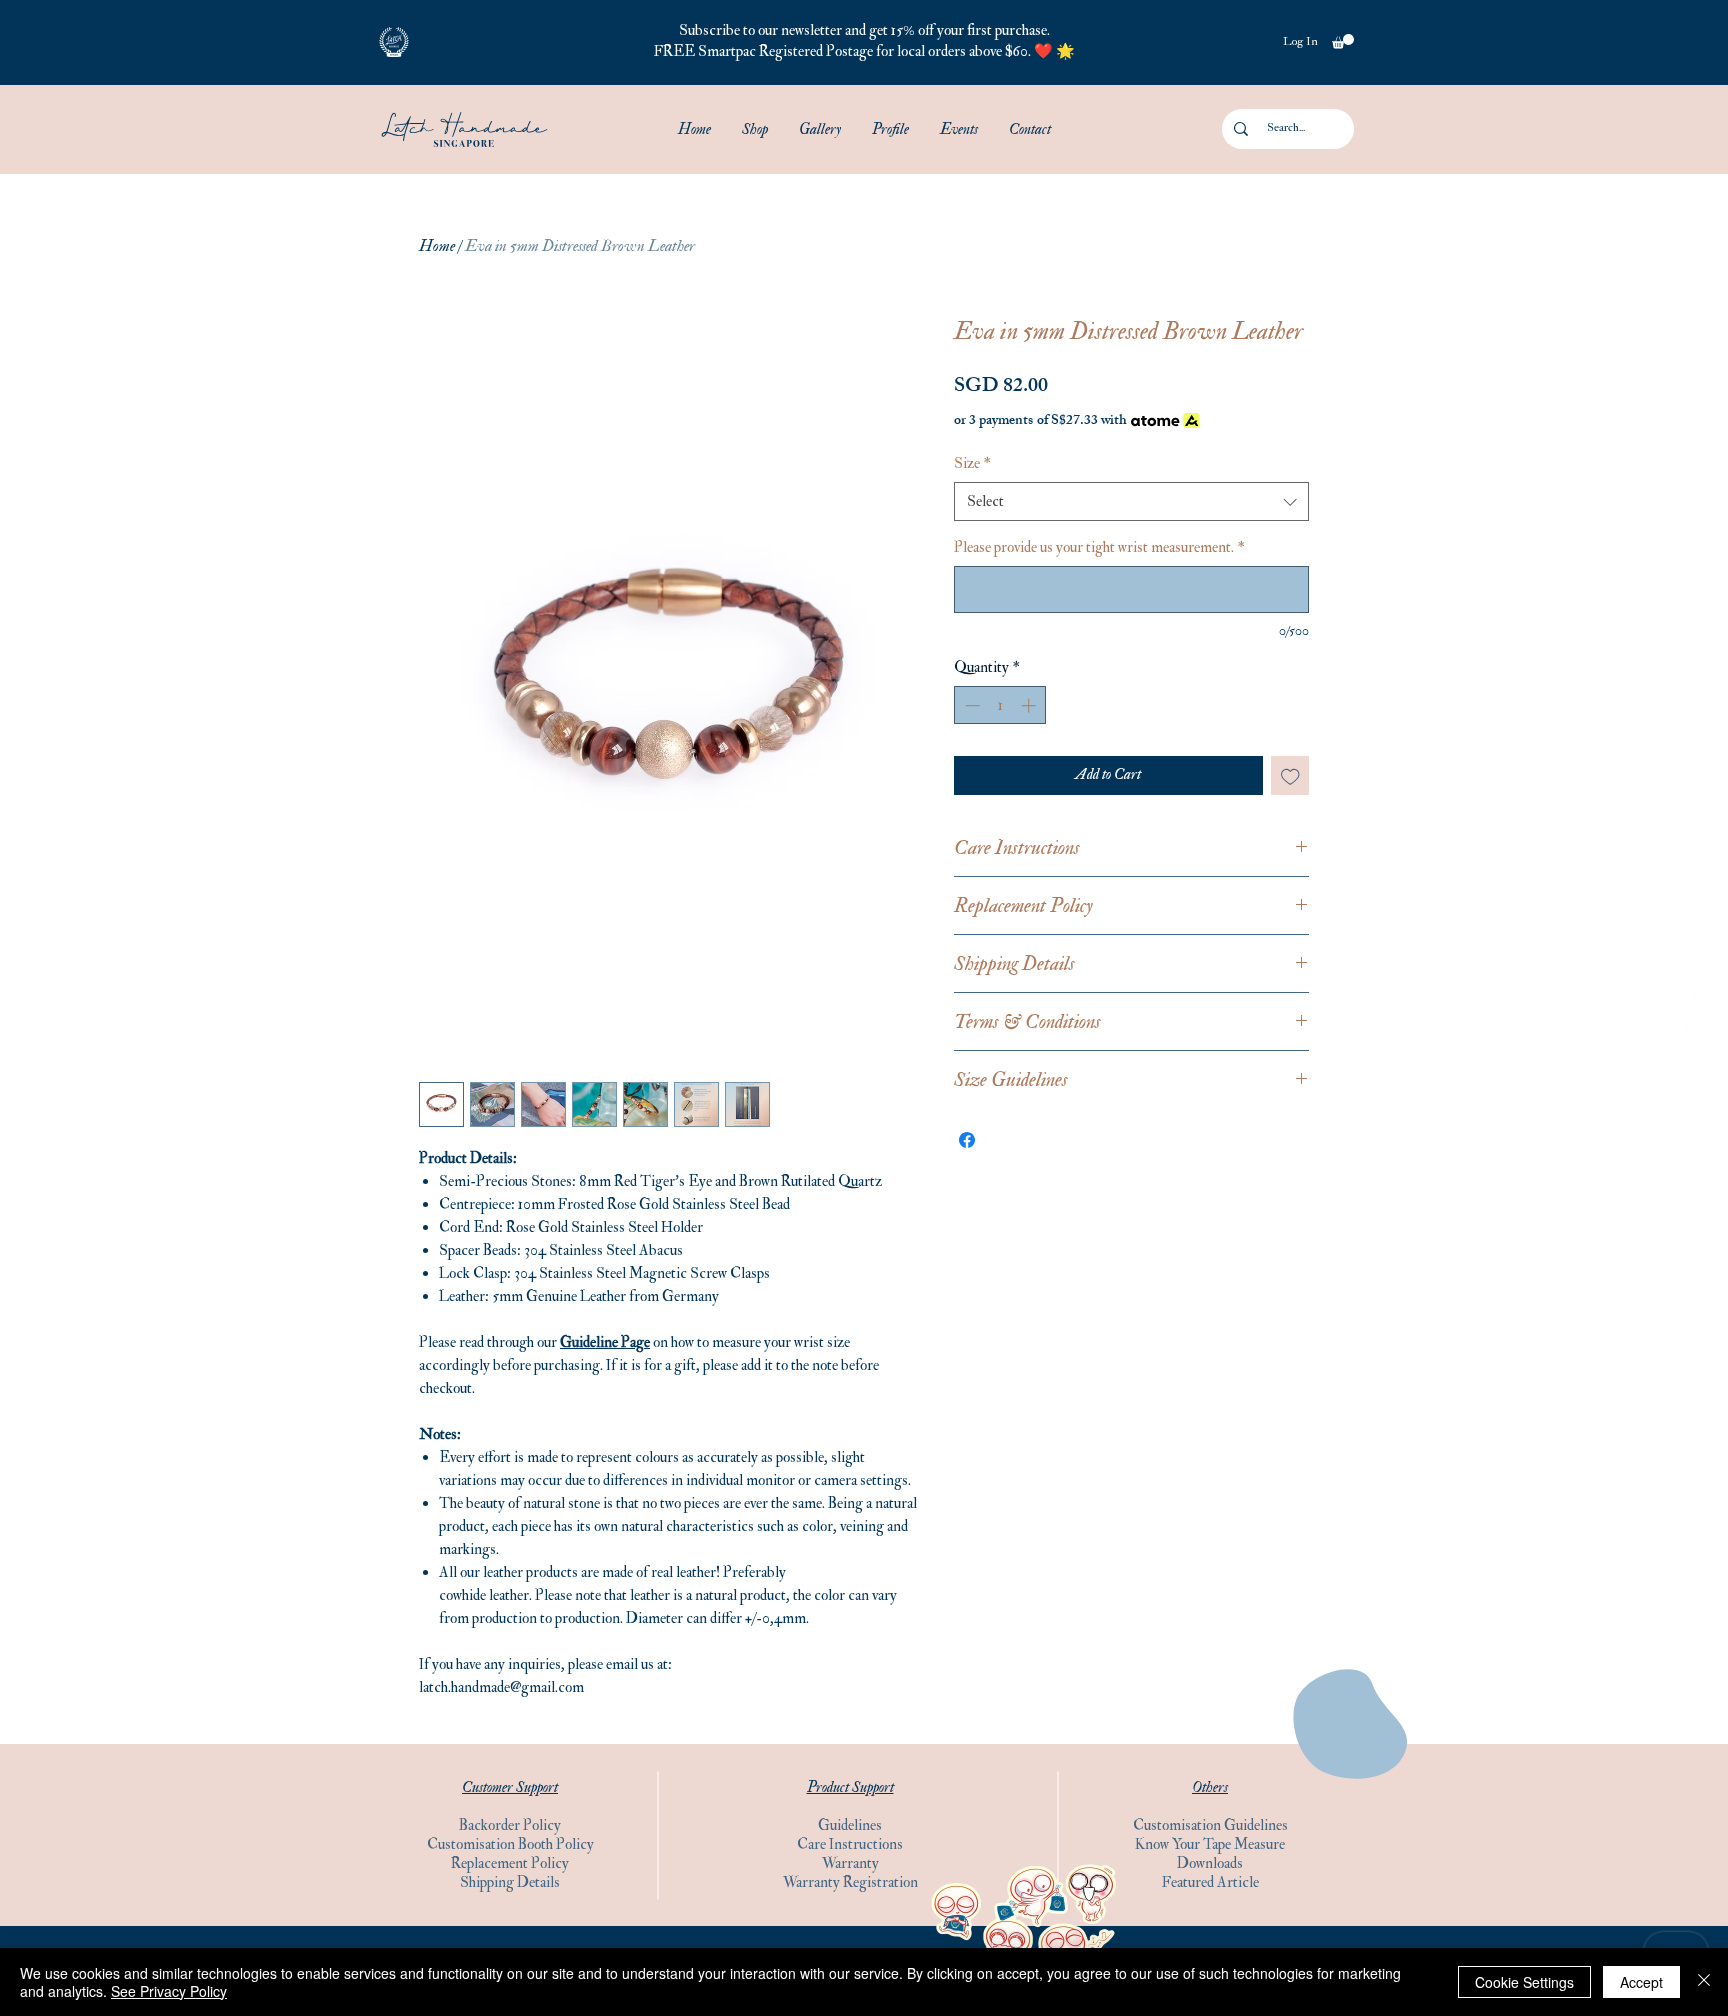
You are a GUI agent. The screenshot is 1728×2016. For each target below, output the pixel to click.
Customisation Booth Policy (510, 1844)
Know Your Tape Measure (1210, 1844)
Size (972, 463)
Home (437, 246)
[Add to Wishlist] (1290, 775)
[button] (394, 42)
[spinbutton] (1000, 705)
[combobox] (1131, 501)
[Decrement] (970, 705)
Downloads (1210, 1863)
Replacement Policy (510, 1863)
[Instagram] (1695, 1026)
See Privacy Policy (169, 1991)
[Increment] (1030, 705)
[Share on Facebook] (967, 1140)
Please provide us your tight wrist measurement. (1099, 547)
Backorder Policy (510, 1825)
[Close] (1704, 1982)
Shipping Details (510, 1882)
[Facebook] (1695, 989)
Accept (1641, 1982)
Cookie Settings (1524, 1982)
